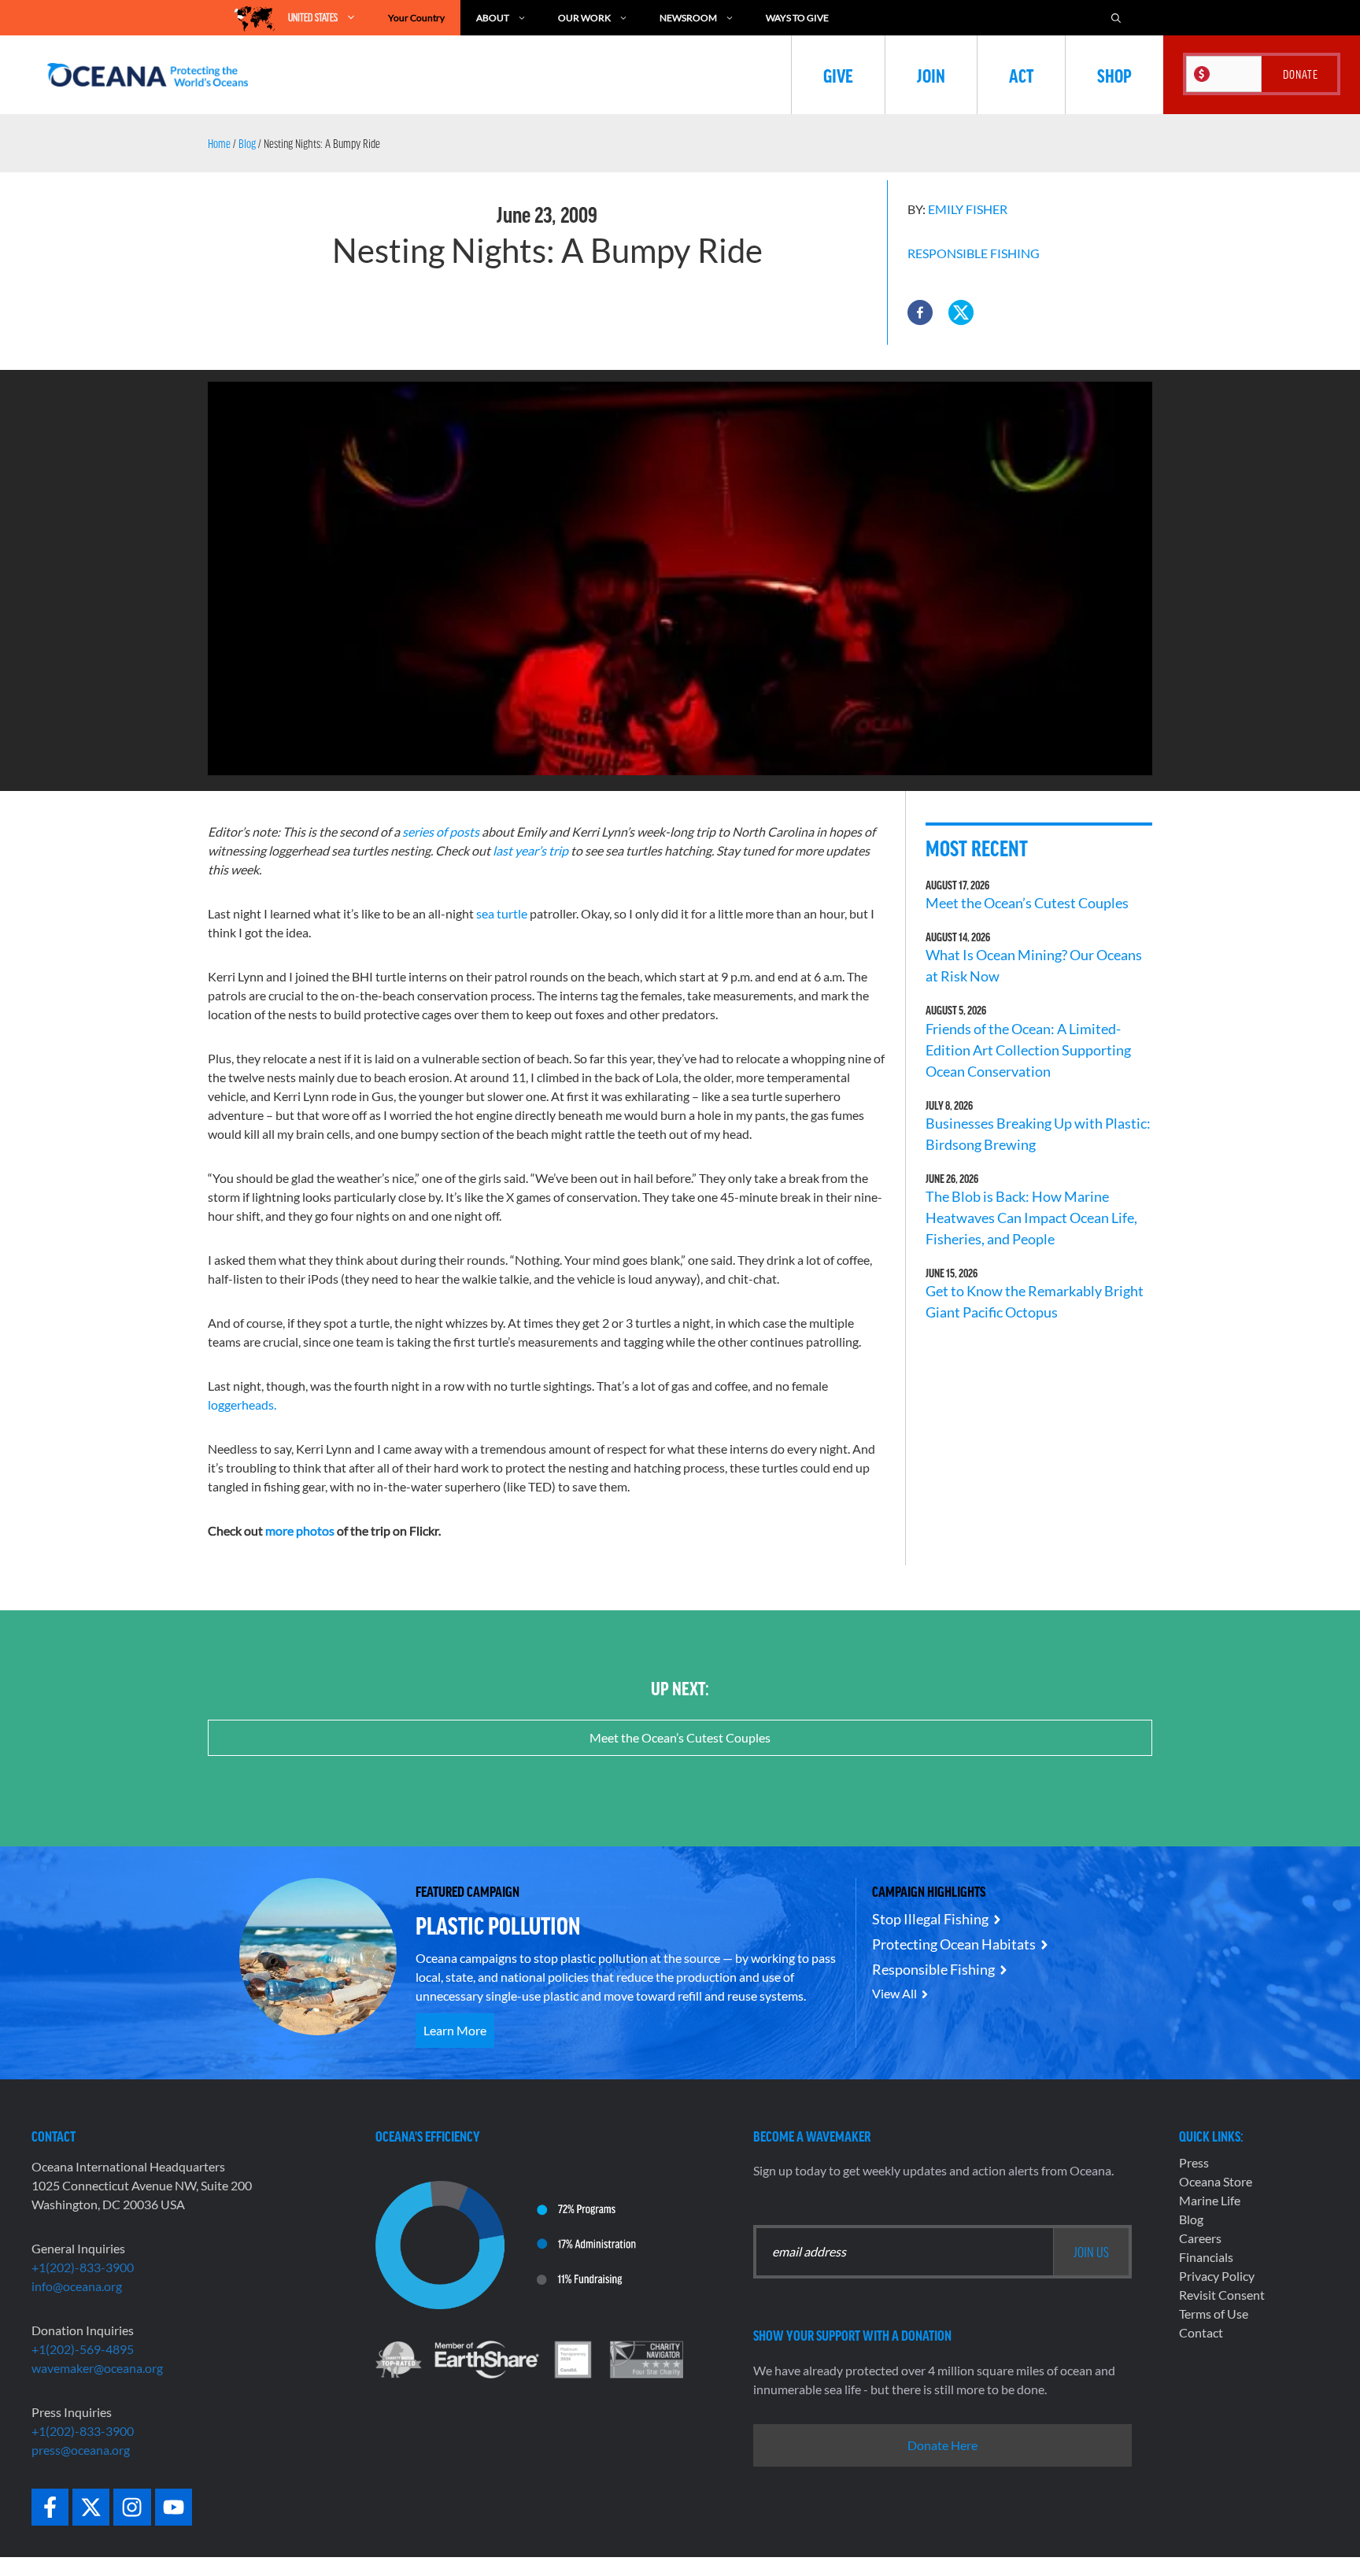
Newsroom (688, 18)
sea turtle (502, 913)
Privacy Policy (1217, 2276)
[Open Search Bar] (1116, 18)
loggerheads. (242, 1404)
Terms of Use (1214, 2314)
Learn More (455, 2030)
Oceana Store (1216, 2181)
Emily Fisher (968, 209)
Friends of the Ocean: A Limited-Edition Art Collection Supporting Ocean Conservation (1028, 1050)
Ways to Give (797, 18)
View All (894, 1993)
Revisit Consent (1222, 2295)
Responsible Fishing (974, 253)
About (493, 18)
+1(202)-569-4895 (83, 2349)
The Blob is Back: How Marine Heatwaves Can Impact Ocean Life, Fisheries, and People (1031, 1218)
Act (1021, 75)
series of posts (440, 832)
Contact (1201, 2332)
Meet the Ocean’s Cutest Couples (1027, 903)
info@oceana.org (77, 2286)
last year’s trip (530, 850)
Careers (1200, 2238)
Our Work (584, 18)
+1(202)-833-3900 (83, 2267)
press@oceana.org (81, 2450)
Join (931, 75)
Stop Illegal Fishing (930, 1919)
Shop (1114, 75)
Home (219, 143)
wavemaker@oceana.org (97, 2368)
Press (1194, 2162)
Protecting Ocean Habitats (954, 1944)
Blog (247, 143)
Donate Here (942, 2445)
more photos (300, 1530)
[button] (920, 312)
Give (838, 75)
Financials (1206, 2257)
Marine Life (1210, 2200)
